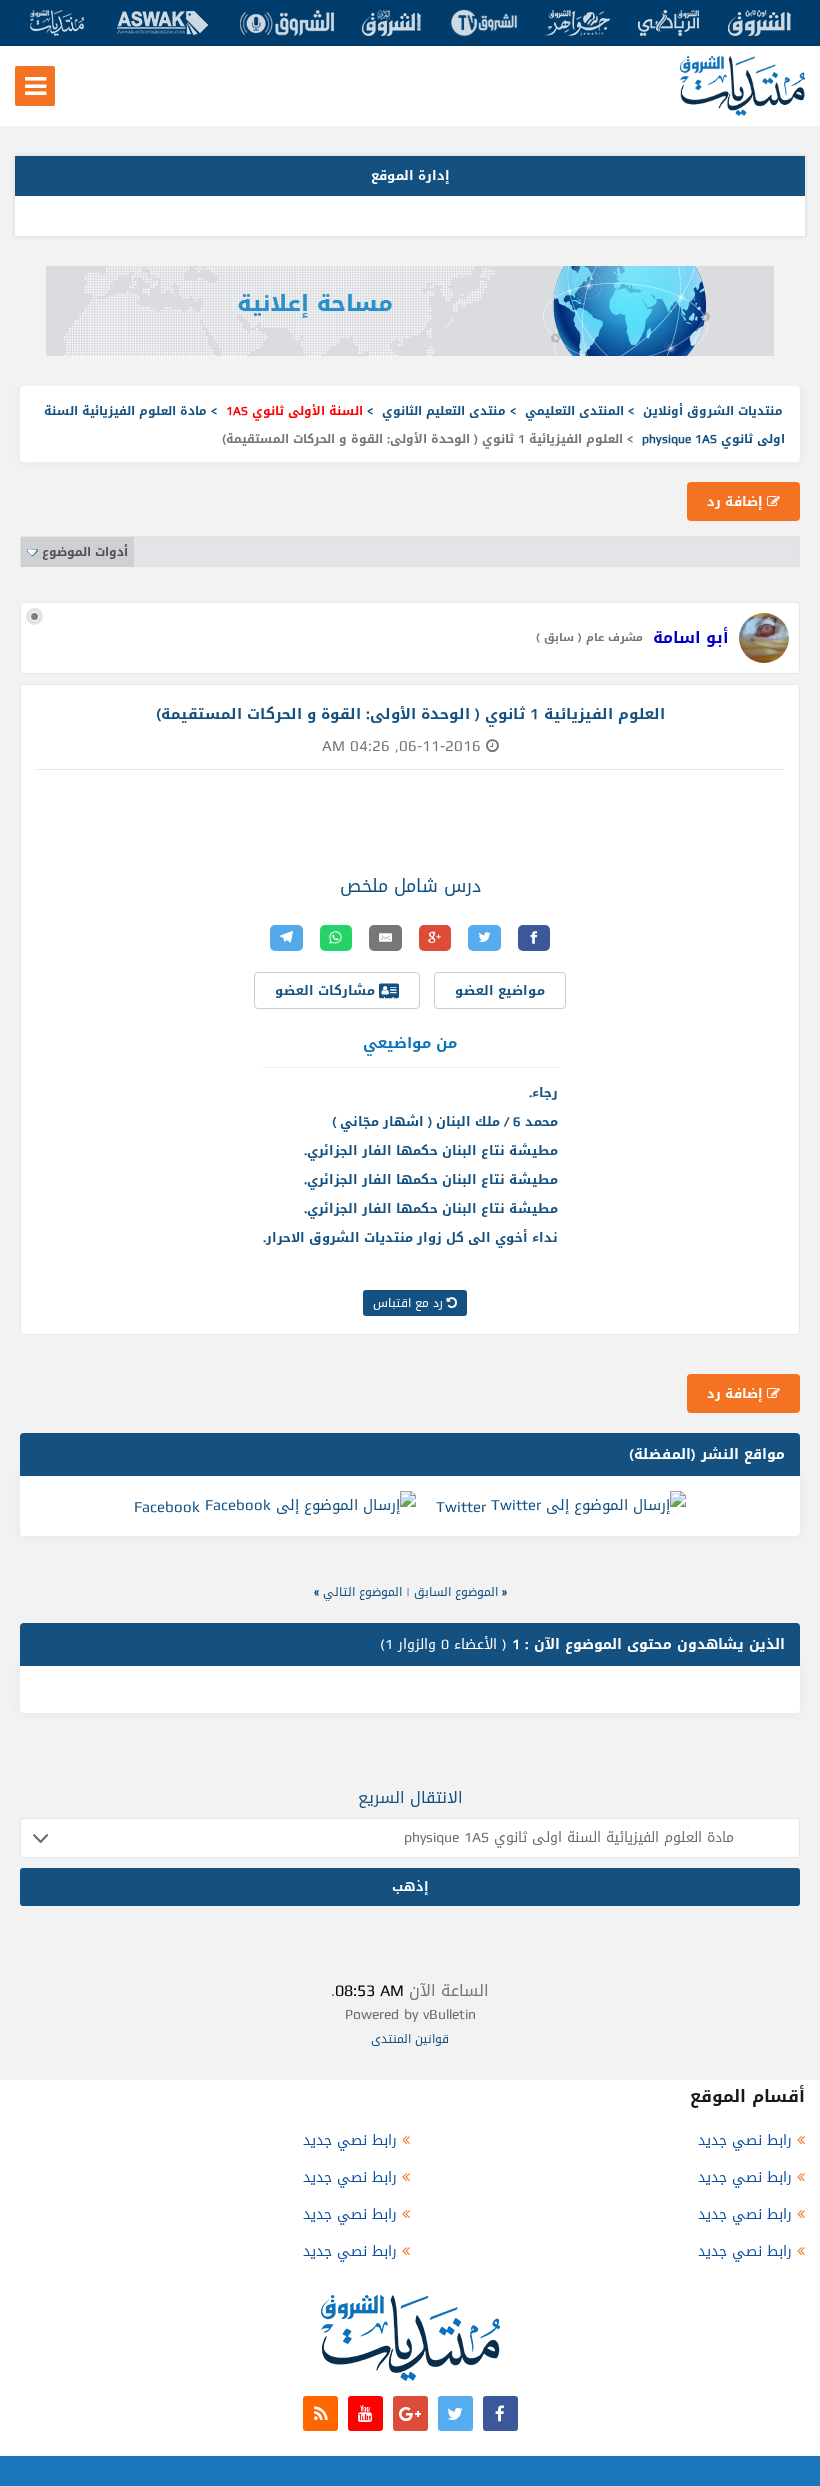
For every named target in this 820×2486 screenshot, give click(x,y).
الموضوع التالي (362, 1592)
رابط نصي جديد (745, 2140)
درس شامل (437, 886)
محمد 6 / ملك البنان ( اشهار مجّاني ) (445, 1121)
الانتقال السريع (410, 1797)
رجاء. (543, 1092)
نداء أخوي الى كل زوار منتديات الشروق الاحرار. (410, 1237)
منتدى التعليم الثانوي (444, 411)
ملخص (364, 886)
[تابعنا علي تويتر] (455, 2413)
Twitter (461, 1507)
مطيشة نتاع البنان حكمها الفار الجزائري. (431, 1150)
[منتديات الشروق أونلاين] (742, 111)
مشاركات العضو (327, 990)
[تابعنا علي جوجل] (410, 2413)
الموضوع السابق (456, 1592)
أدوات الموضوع (85, 552)
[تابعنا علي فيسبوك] (500, 2413)
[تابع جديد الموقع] (320, 2413)
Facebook (167, 1507)
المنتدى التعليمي (574, 411)
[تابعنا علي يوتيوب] (365, 2413)
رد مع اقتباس (410, 1303)
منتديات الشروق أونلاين (713, 411)
